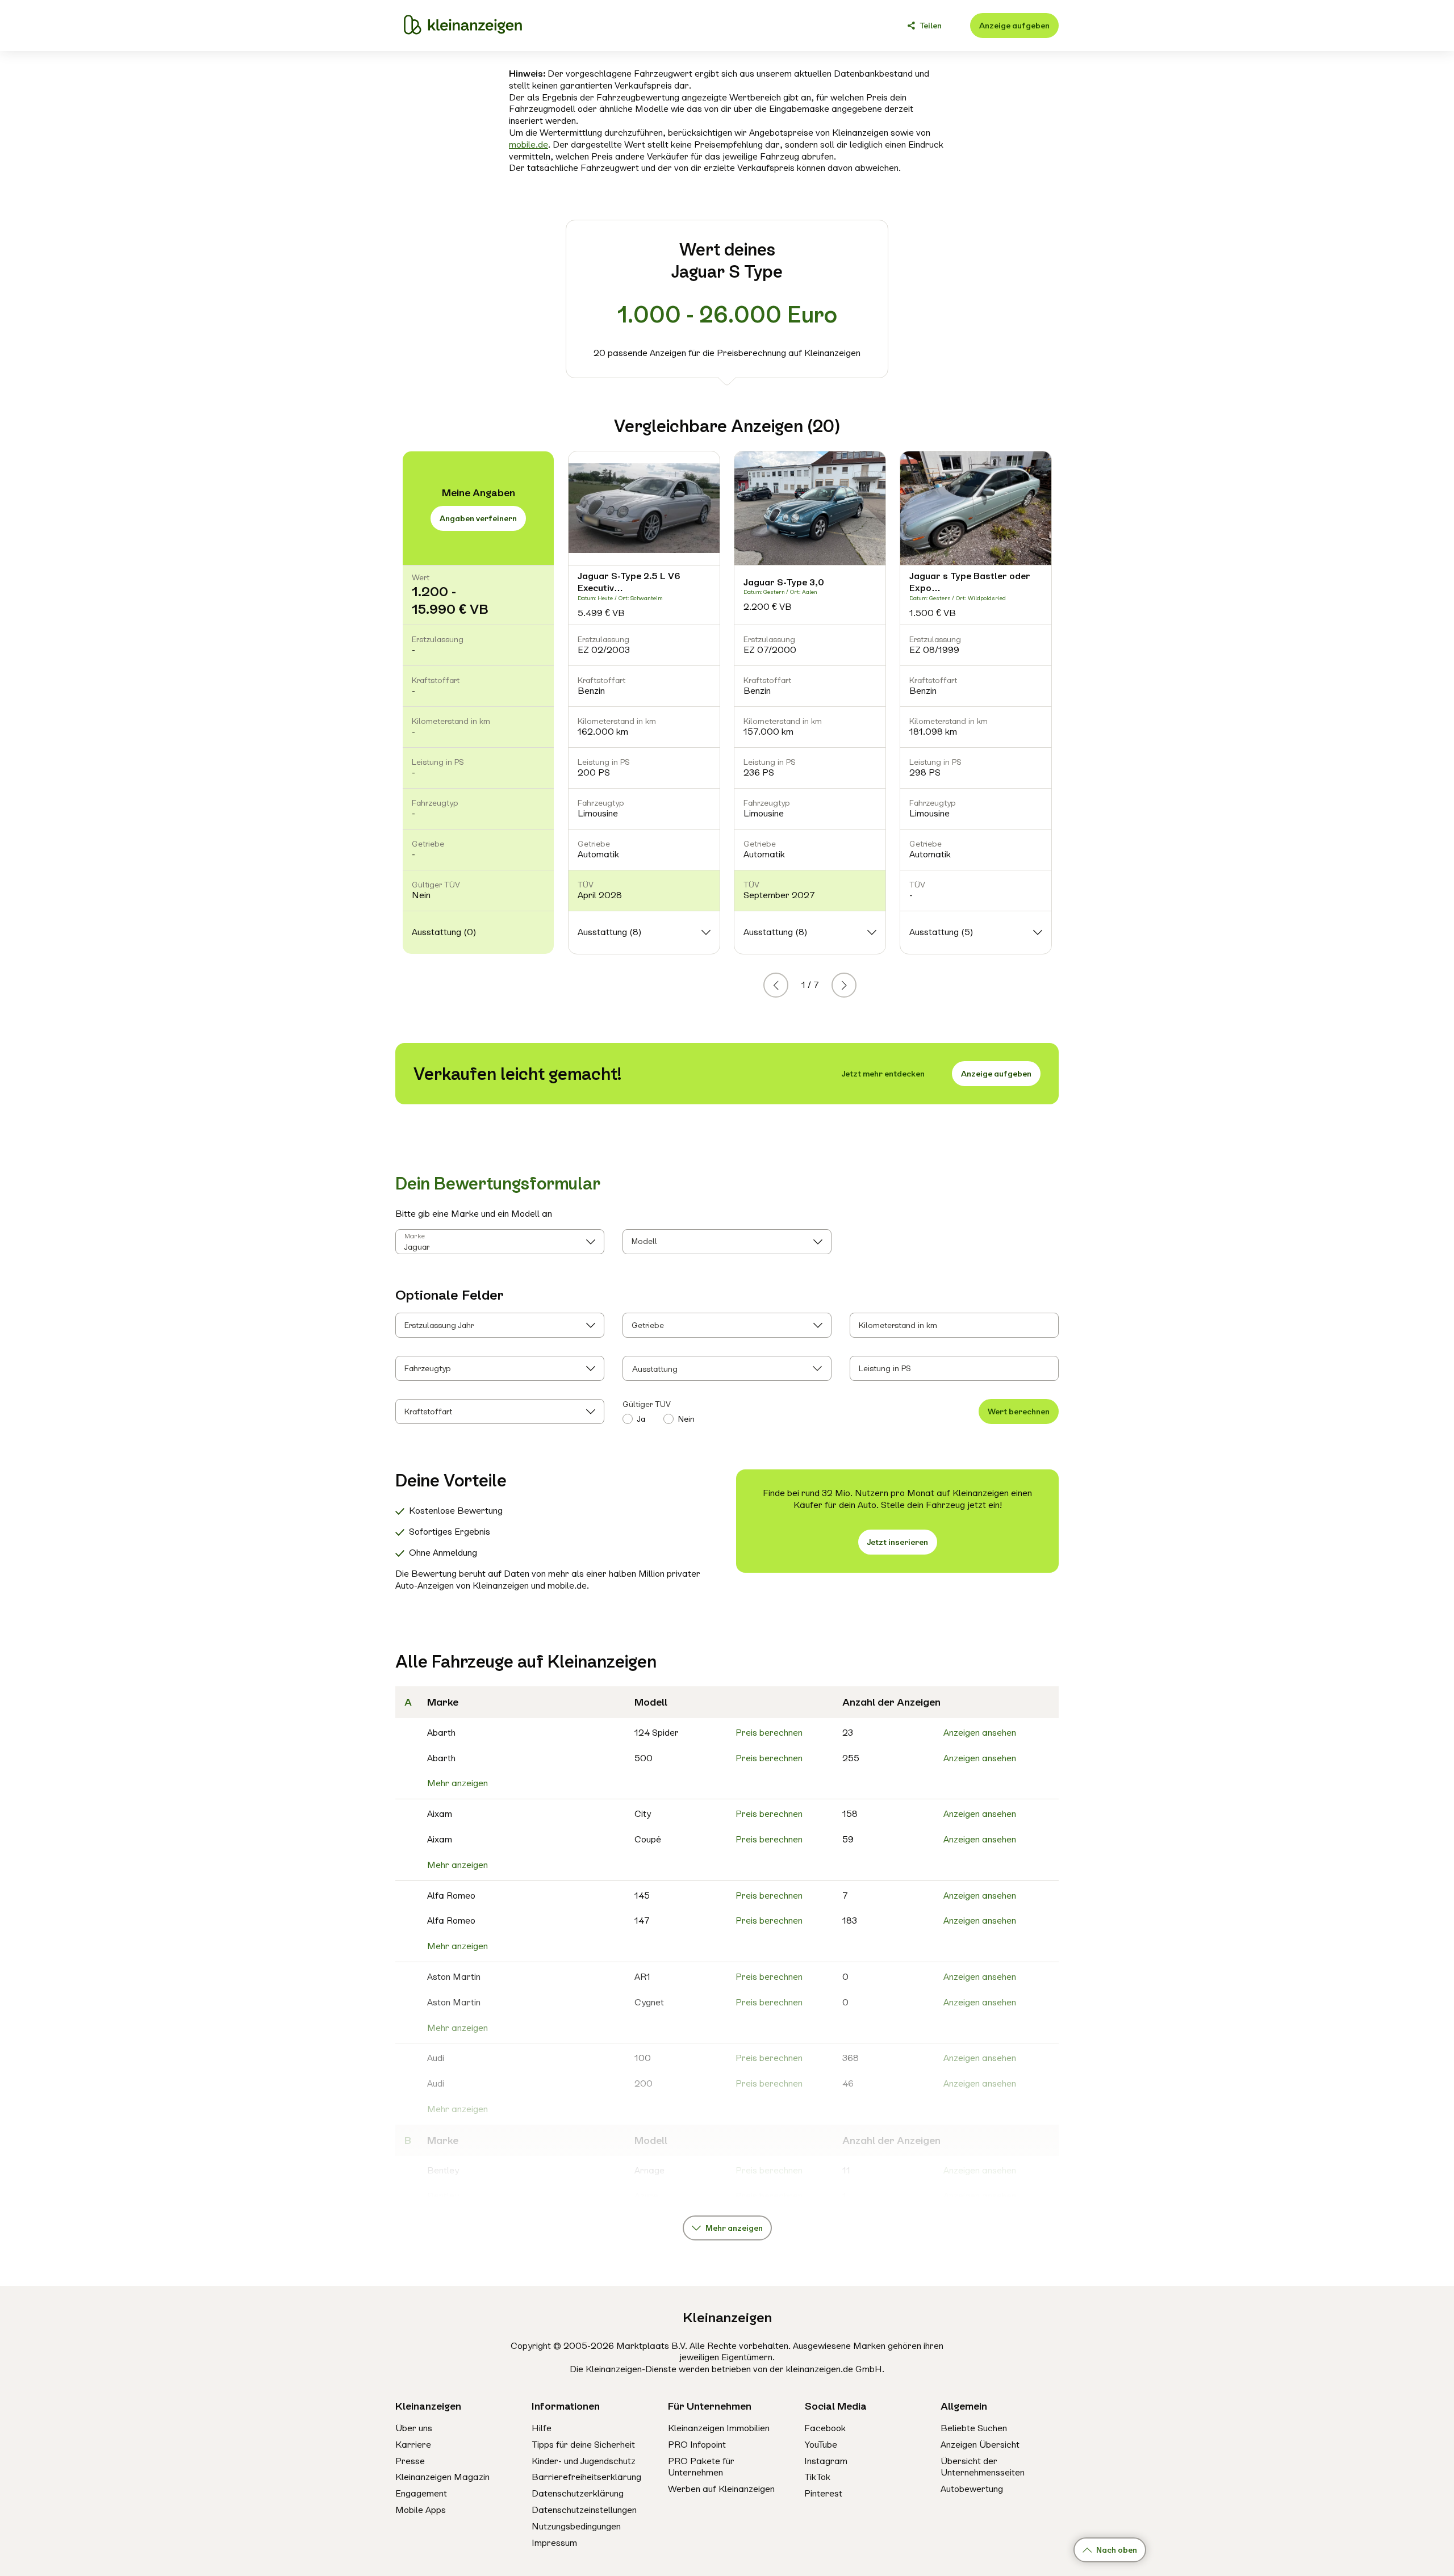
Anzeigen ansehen (980, 1733)
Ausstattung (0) (444, 932)
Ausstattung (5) (941, 932)
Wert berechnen (1019, 1411)
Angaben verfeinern (478, 518)
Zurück (788, 985)
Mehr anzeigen (457, 1783)
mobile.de (528, 144)
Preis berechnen (769, 1733)
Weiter (856, 985)
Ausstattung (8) (609, 932)
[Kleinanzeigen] (463, 26)
